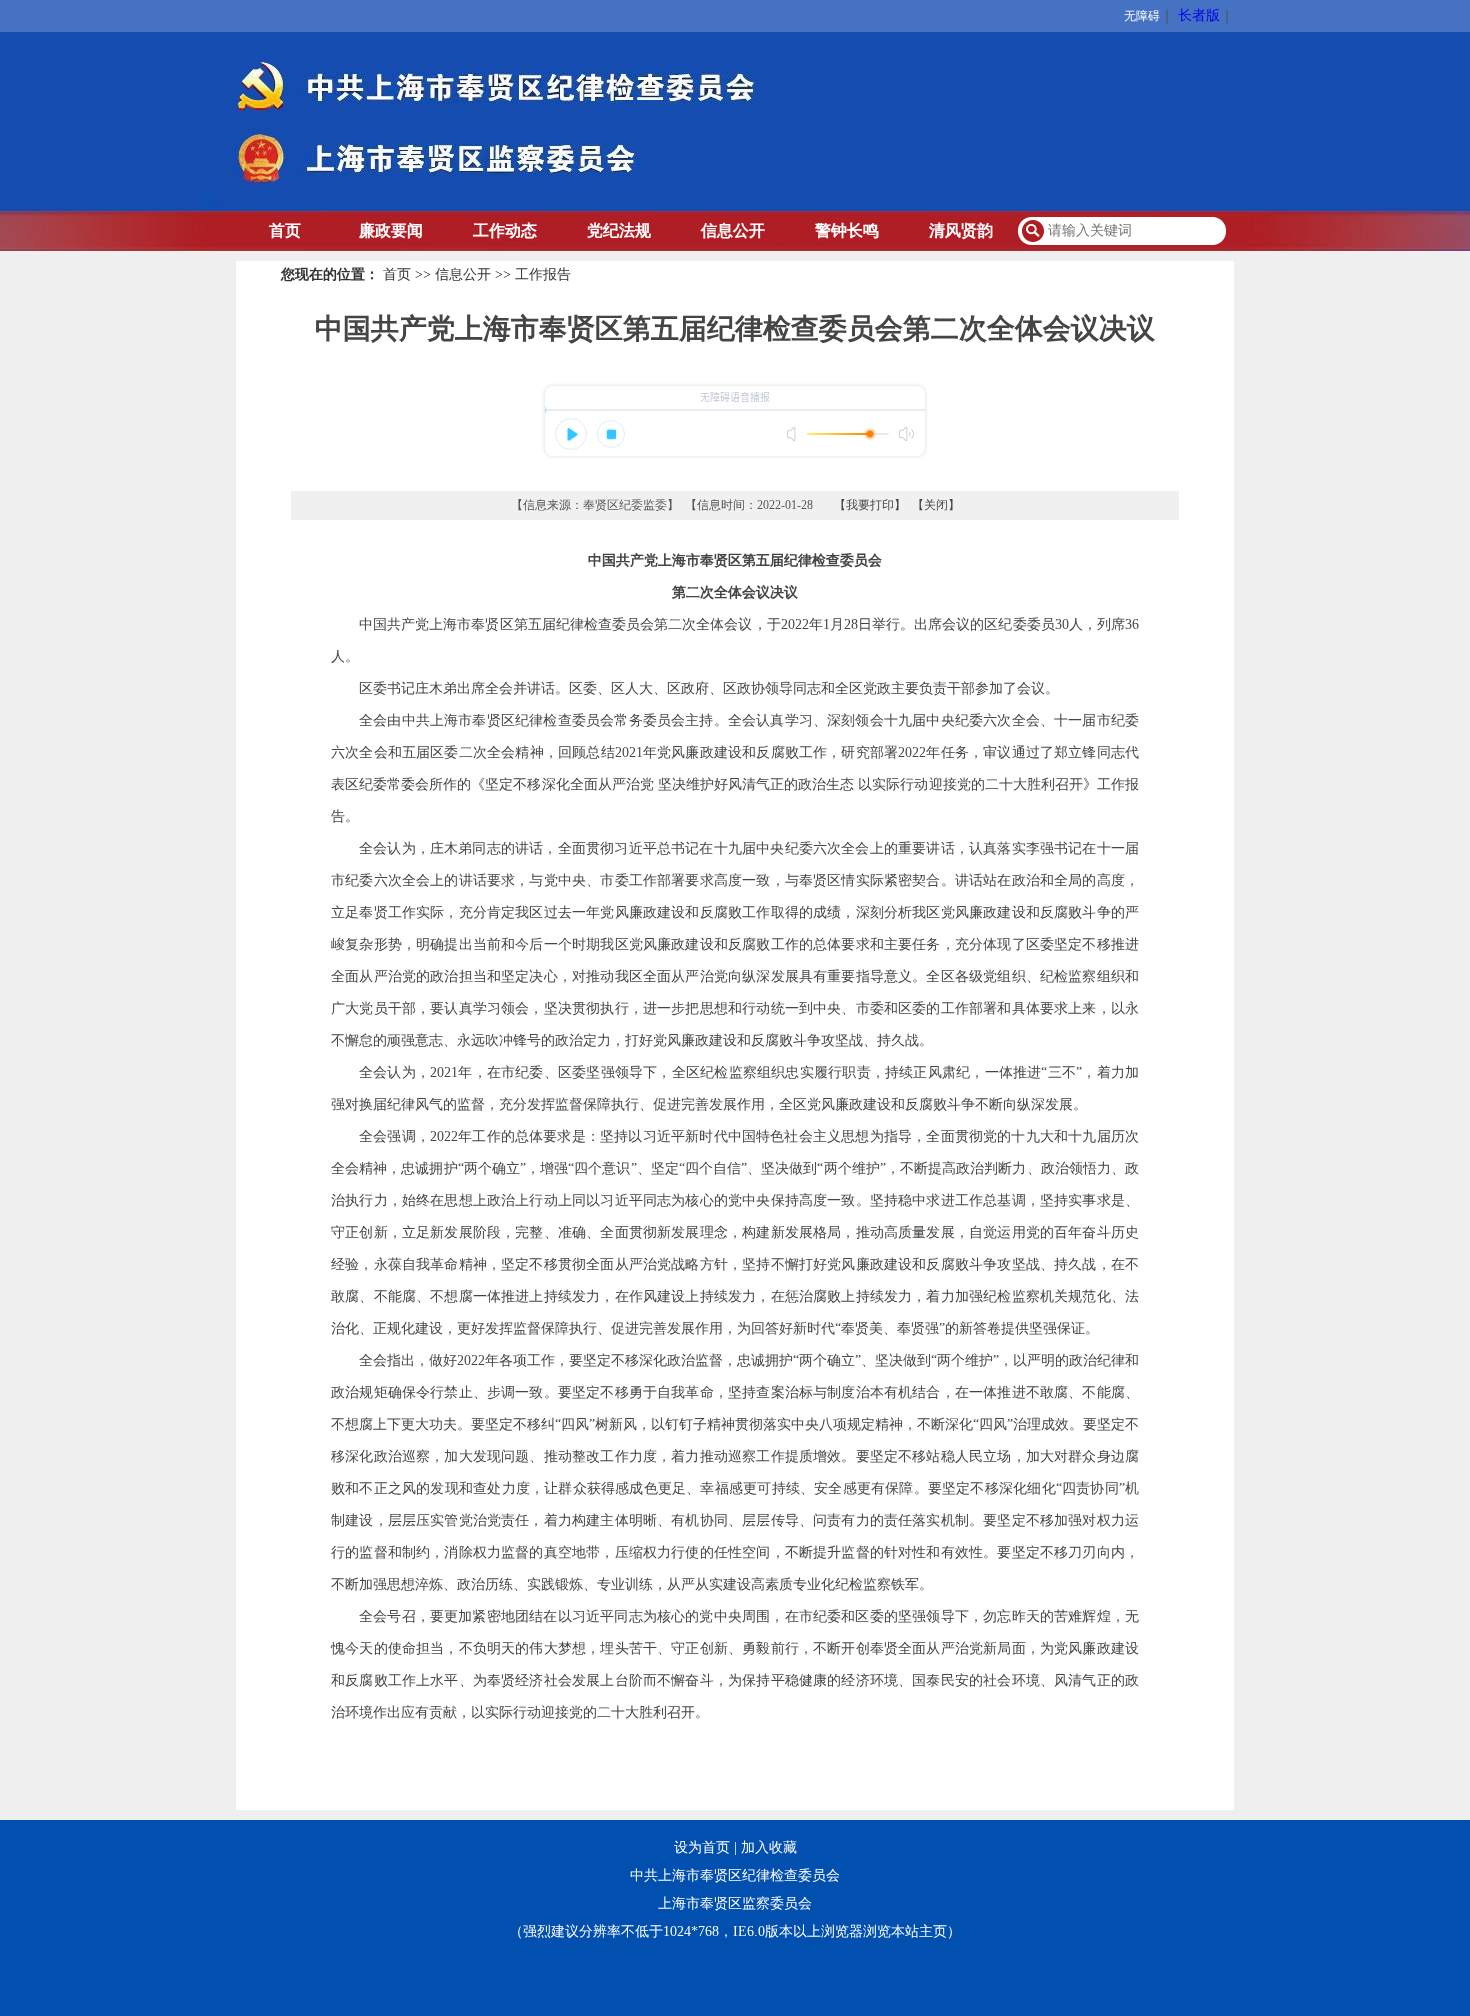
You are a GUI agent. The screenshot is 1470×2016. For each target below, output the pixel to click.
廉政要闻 (391, 230)
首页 (285, 230)
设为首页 (702, 1847)
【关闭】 (936, 505)
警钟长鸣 (847, 230)
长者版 (1199, 15)
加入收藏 (769, 1847)
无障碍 (1142, 16)
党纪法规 (619, 230)
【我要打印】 (870, 505)
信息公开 (733, 230)
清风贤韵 (961, 230)
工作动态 (505, 230)
